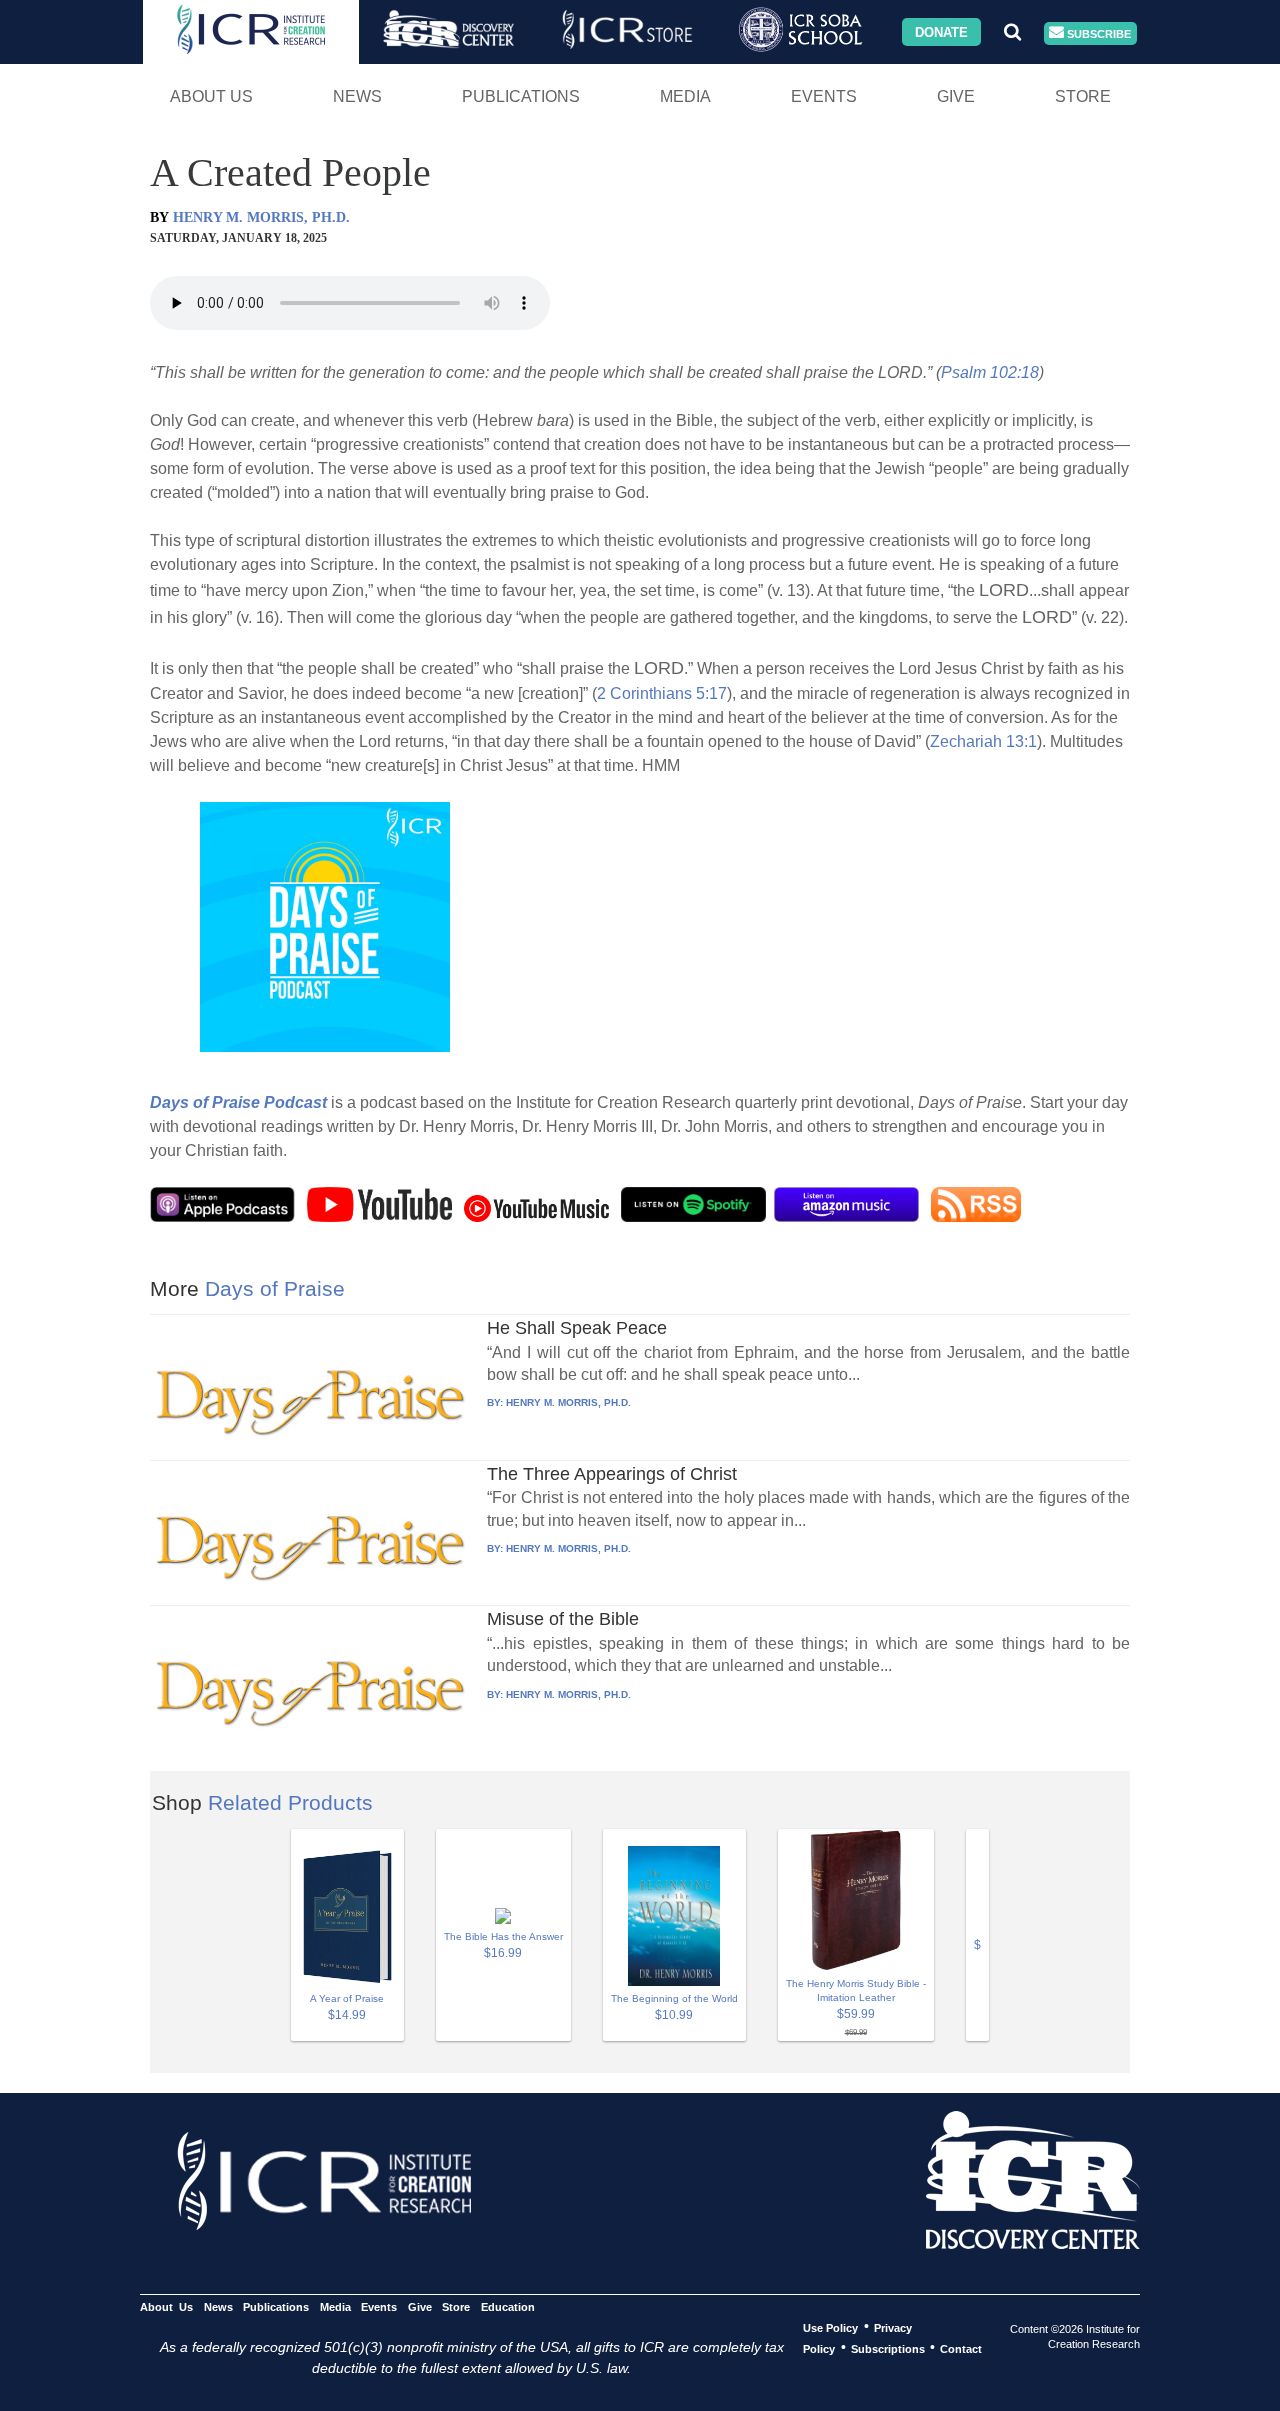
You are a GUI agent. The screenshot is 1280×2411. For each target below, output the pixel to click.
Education (507, 2306)
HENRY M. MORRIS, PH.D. (261, 217)
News (357, 96)
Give (956, 96)
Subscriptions (888, 2348)
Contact (961, 2348)
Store (1083, 96)
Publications (521, 96)
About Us (211, 96)
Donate (941, 31)
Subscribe (1097, 33)
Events (824, 96)
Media (685, 96)
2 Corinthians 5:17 (662, 693)
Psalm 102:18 (990, 372)
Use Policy (830, 2327)
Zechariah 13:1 (983, 741)
